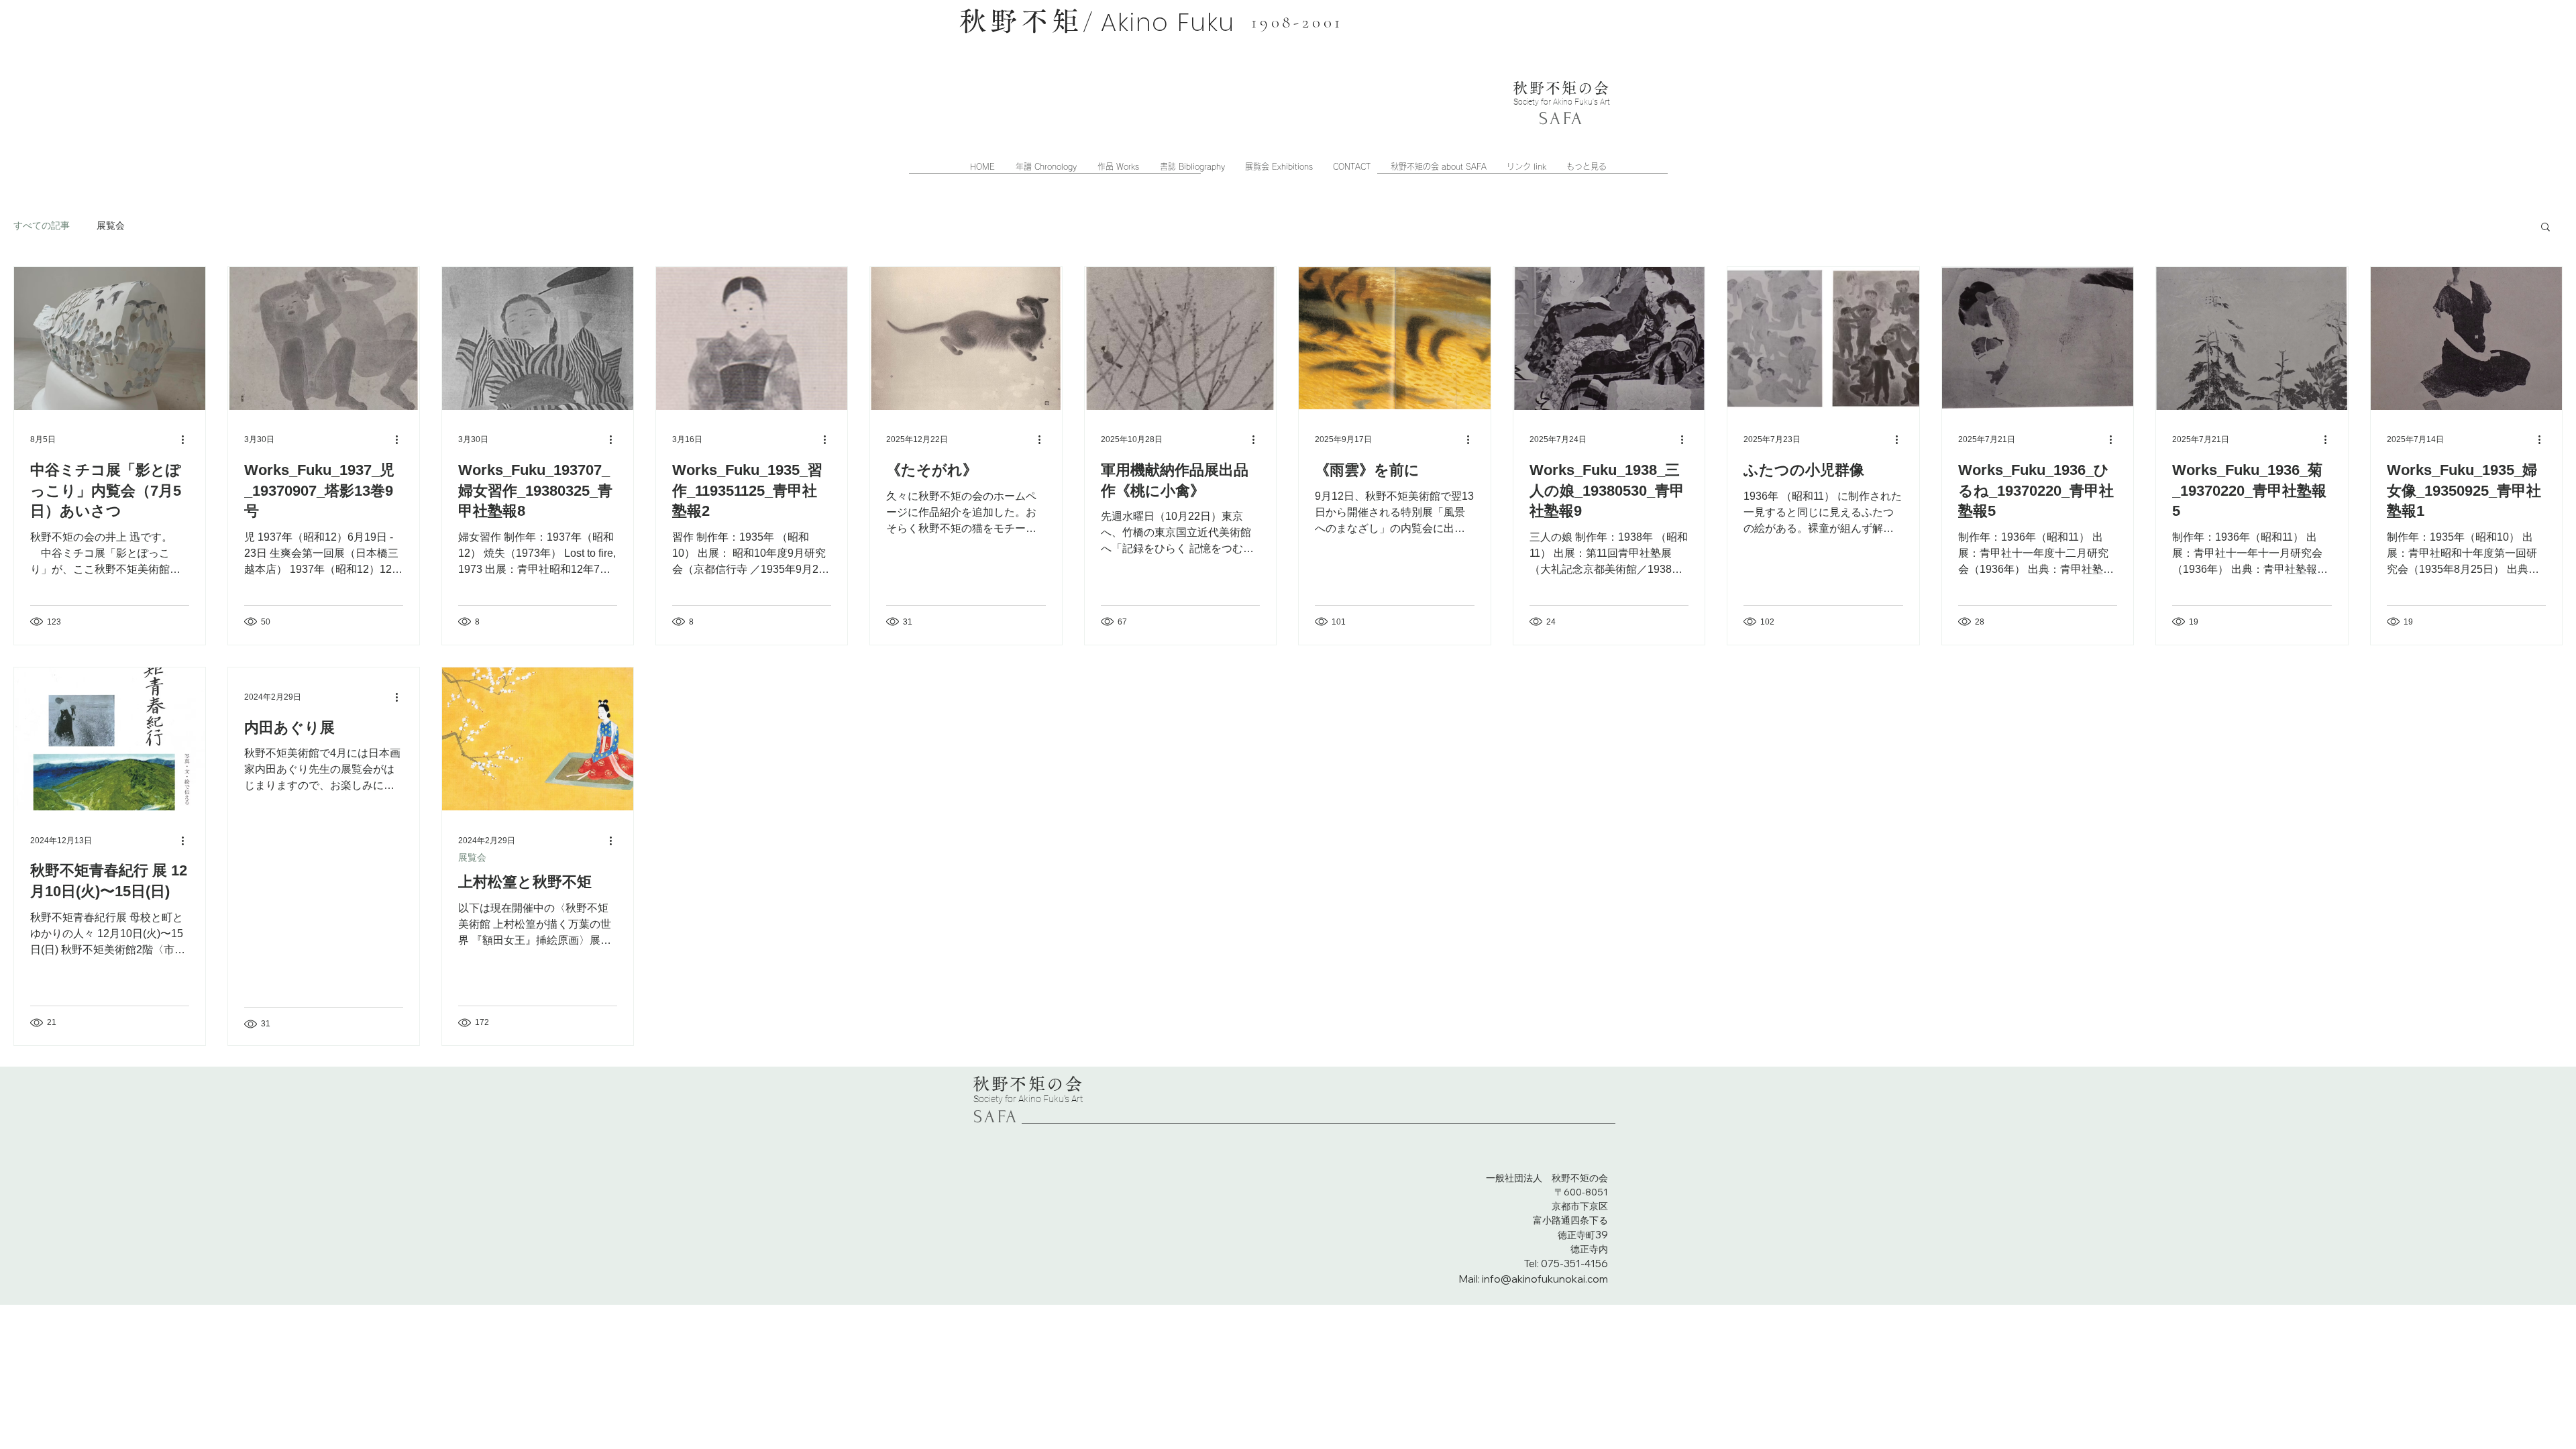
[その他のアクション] (187, 440)
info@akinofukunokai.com (1545, 1279)
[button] (2545, 228)
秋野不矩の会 (1561, 88)
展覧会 (111, 225)
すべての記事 (42, 225)
